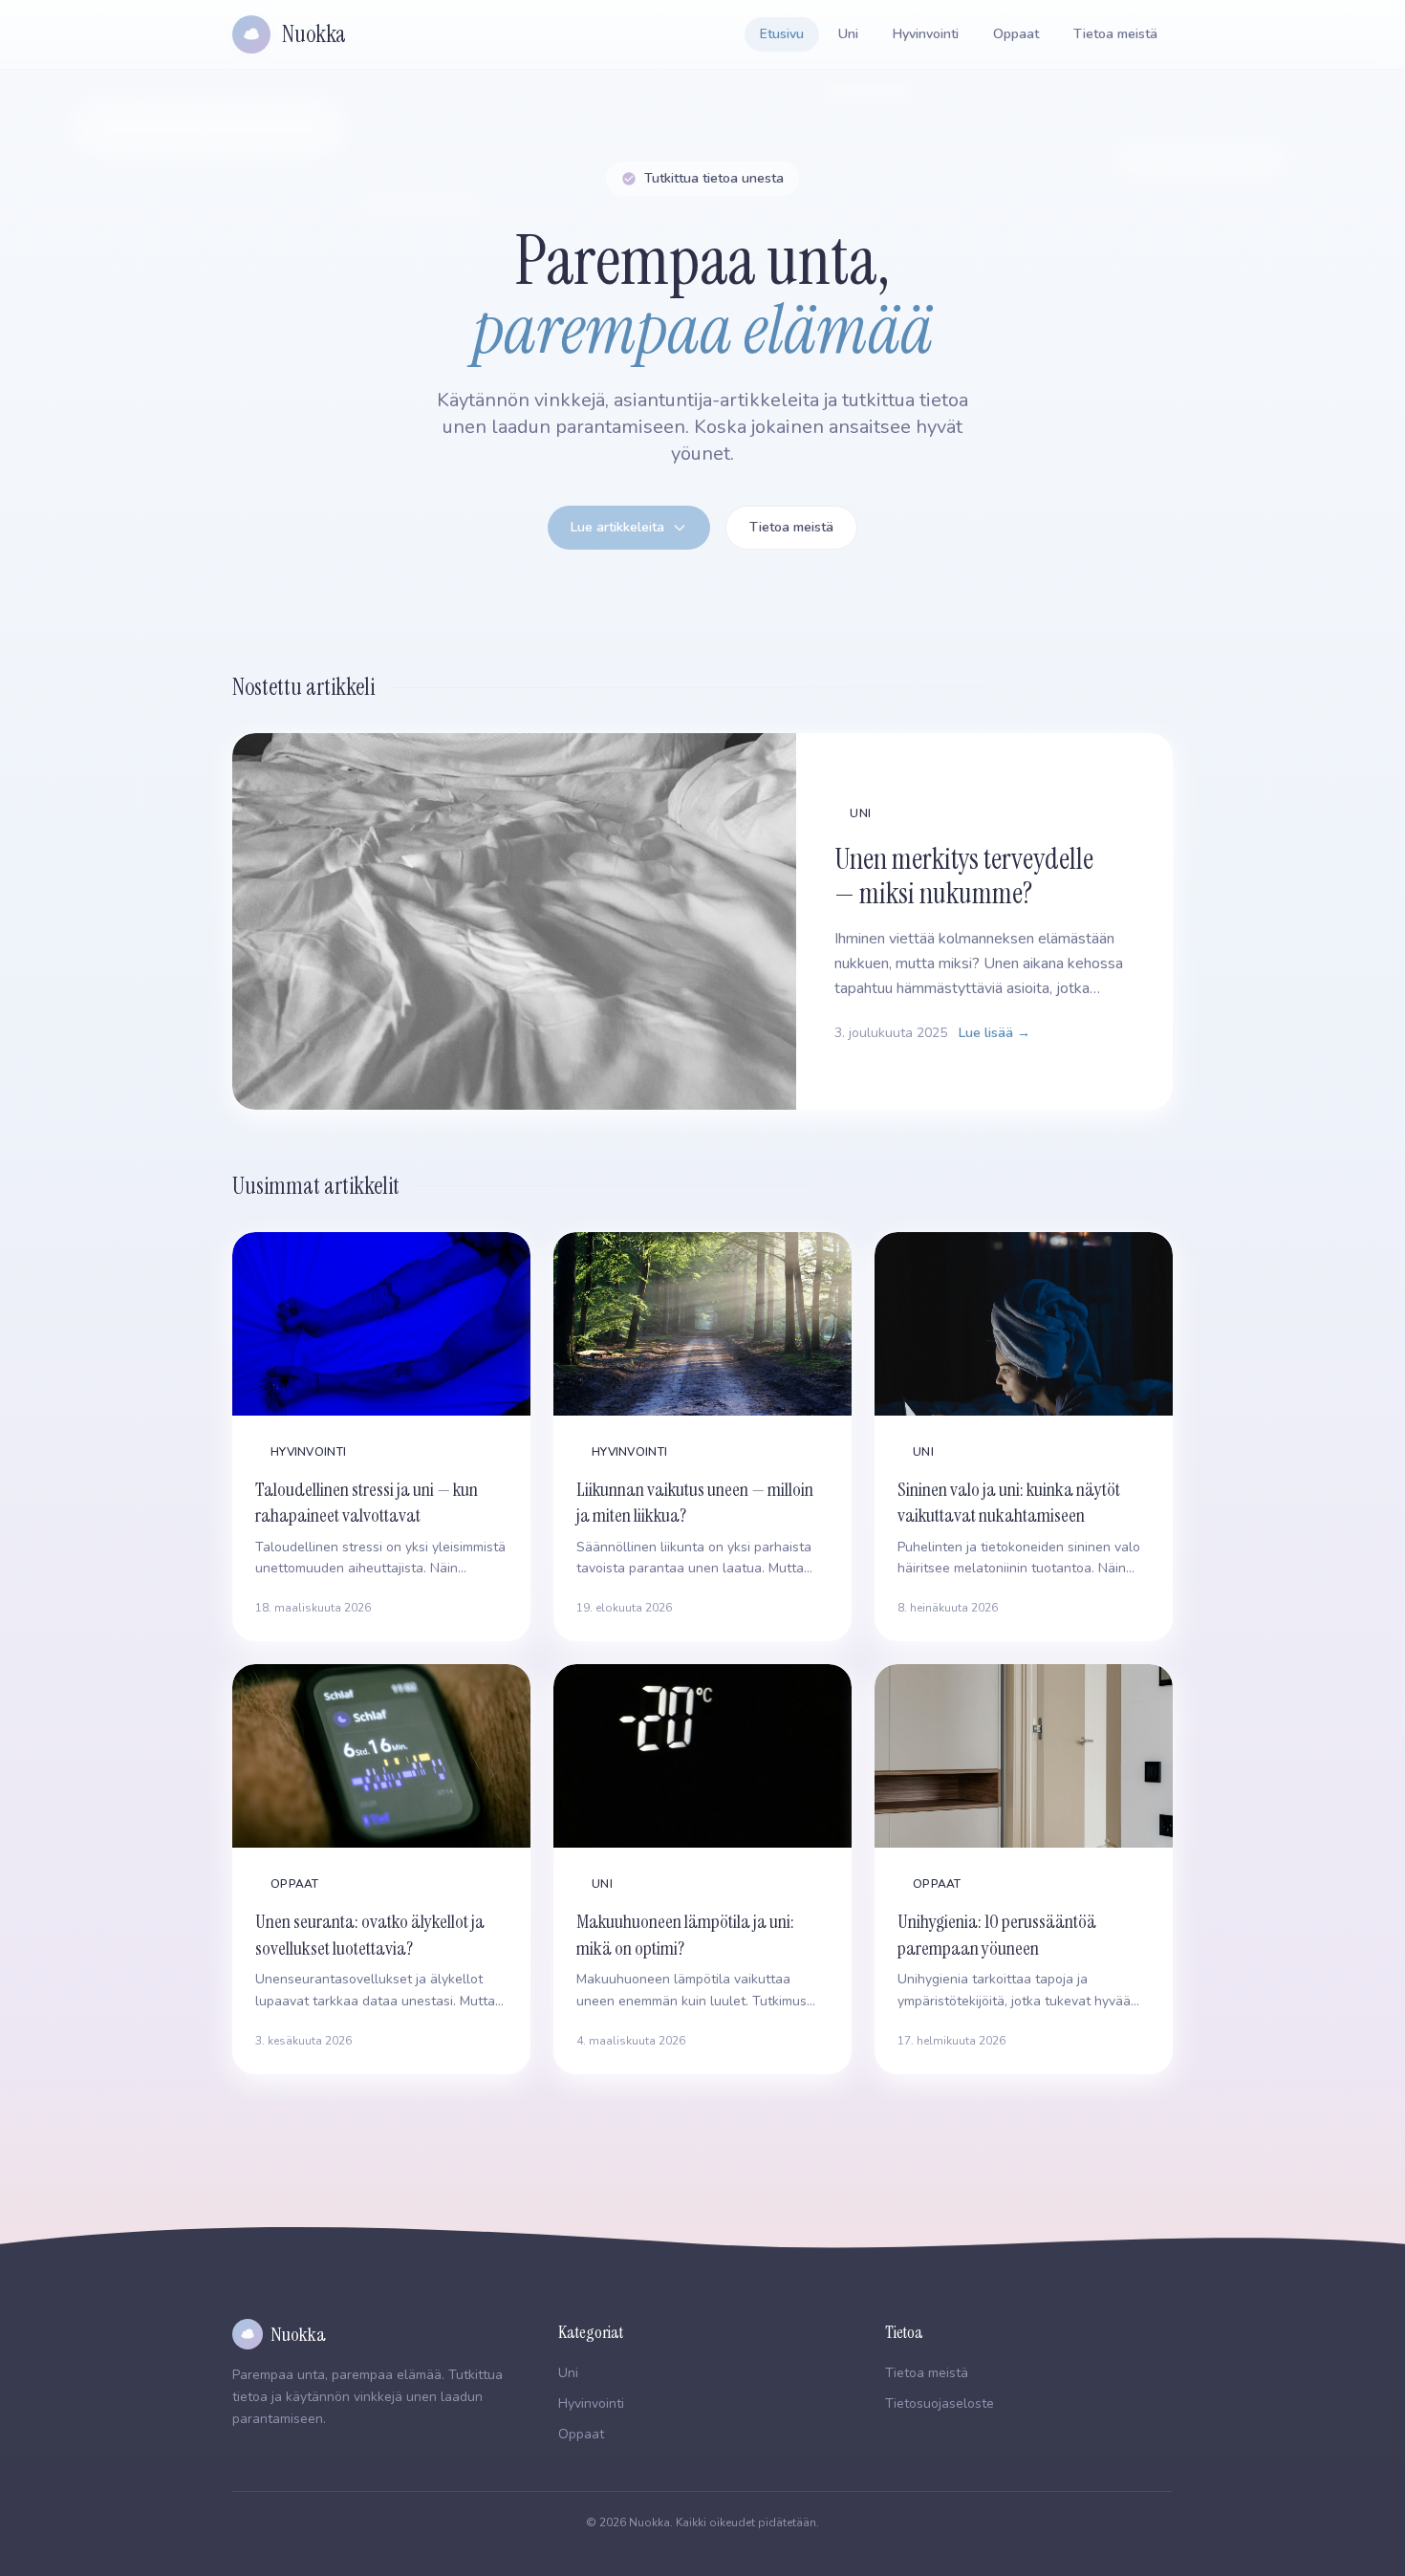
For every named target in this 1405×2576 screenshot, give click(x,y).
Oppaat (1016, 34)
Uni (848, 34)
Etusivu (782, 34)
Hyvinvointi (926, 34)
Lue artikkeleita (617, 527)
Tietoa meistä (1115, 34)
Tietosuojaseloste (940, 2403)
